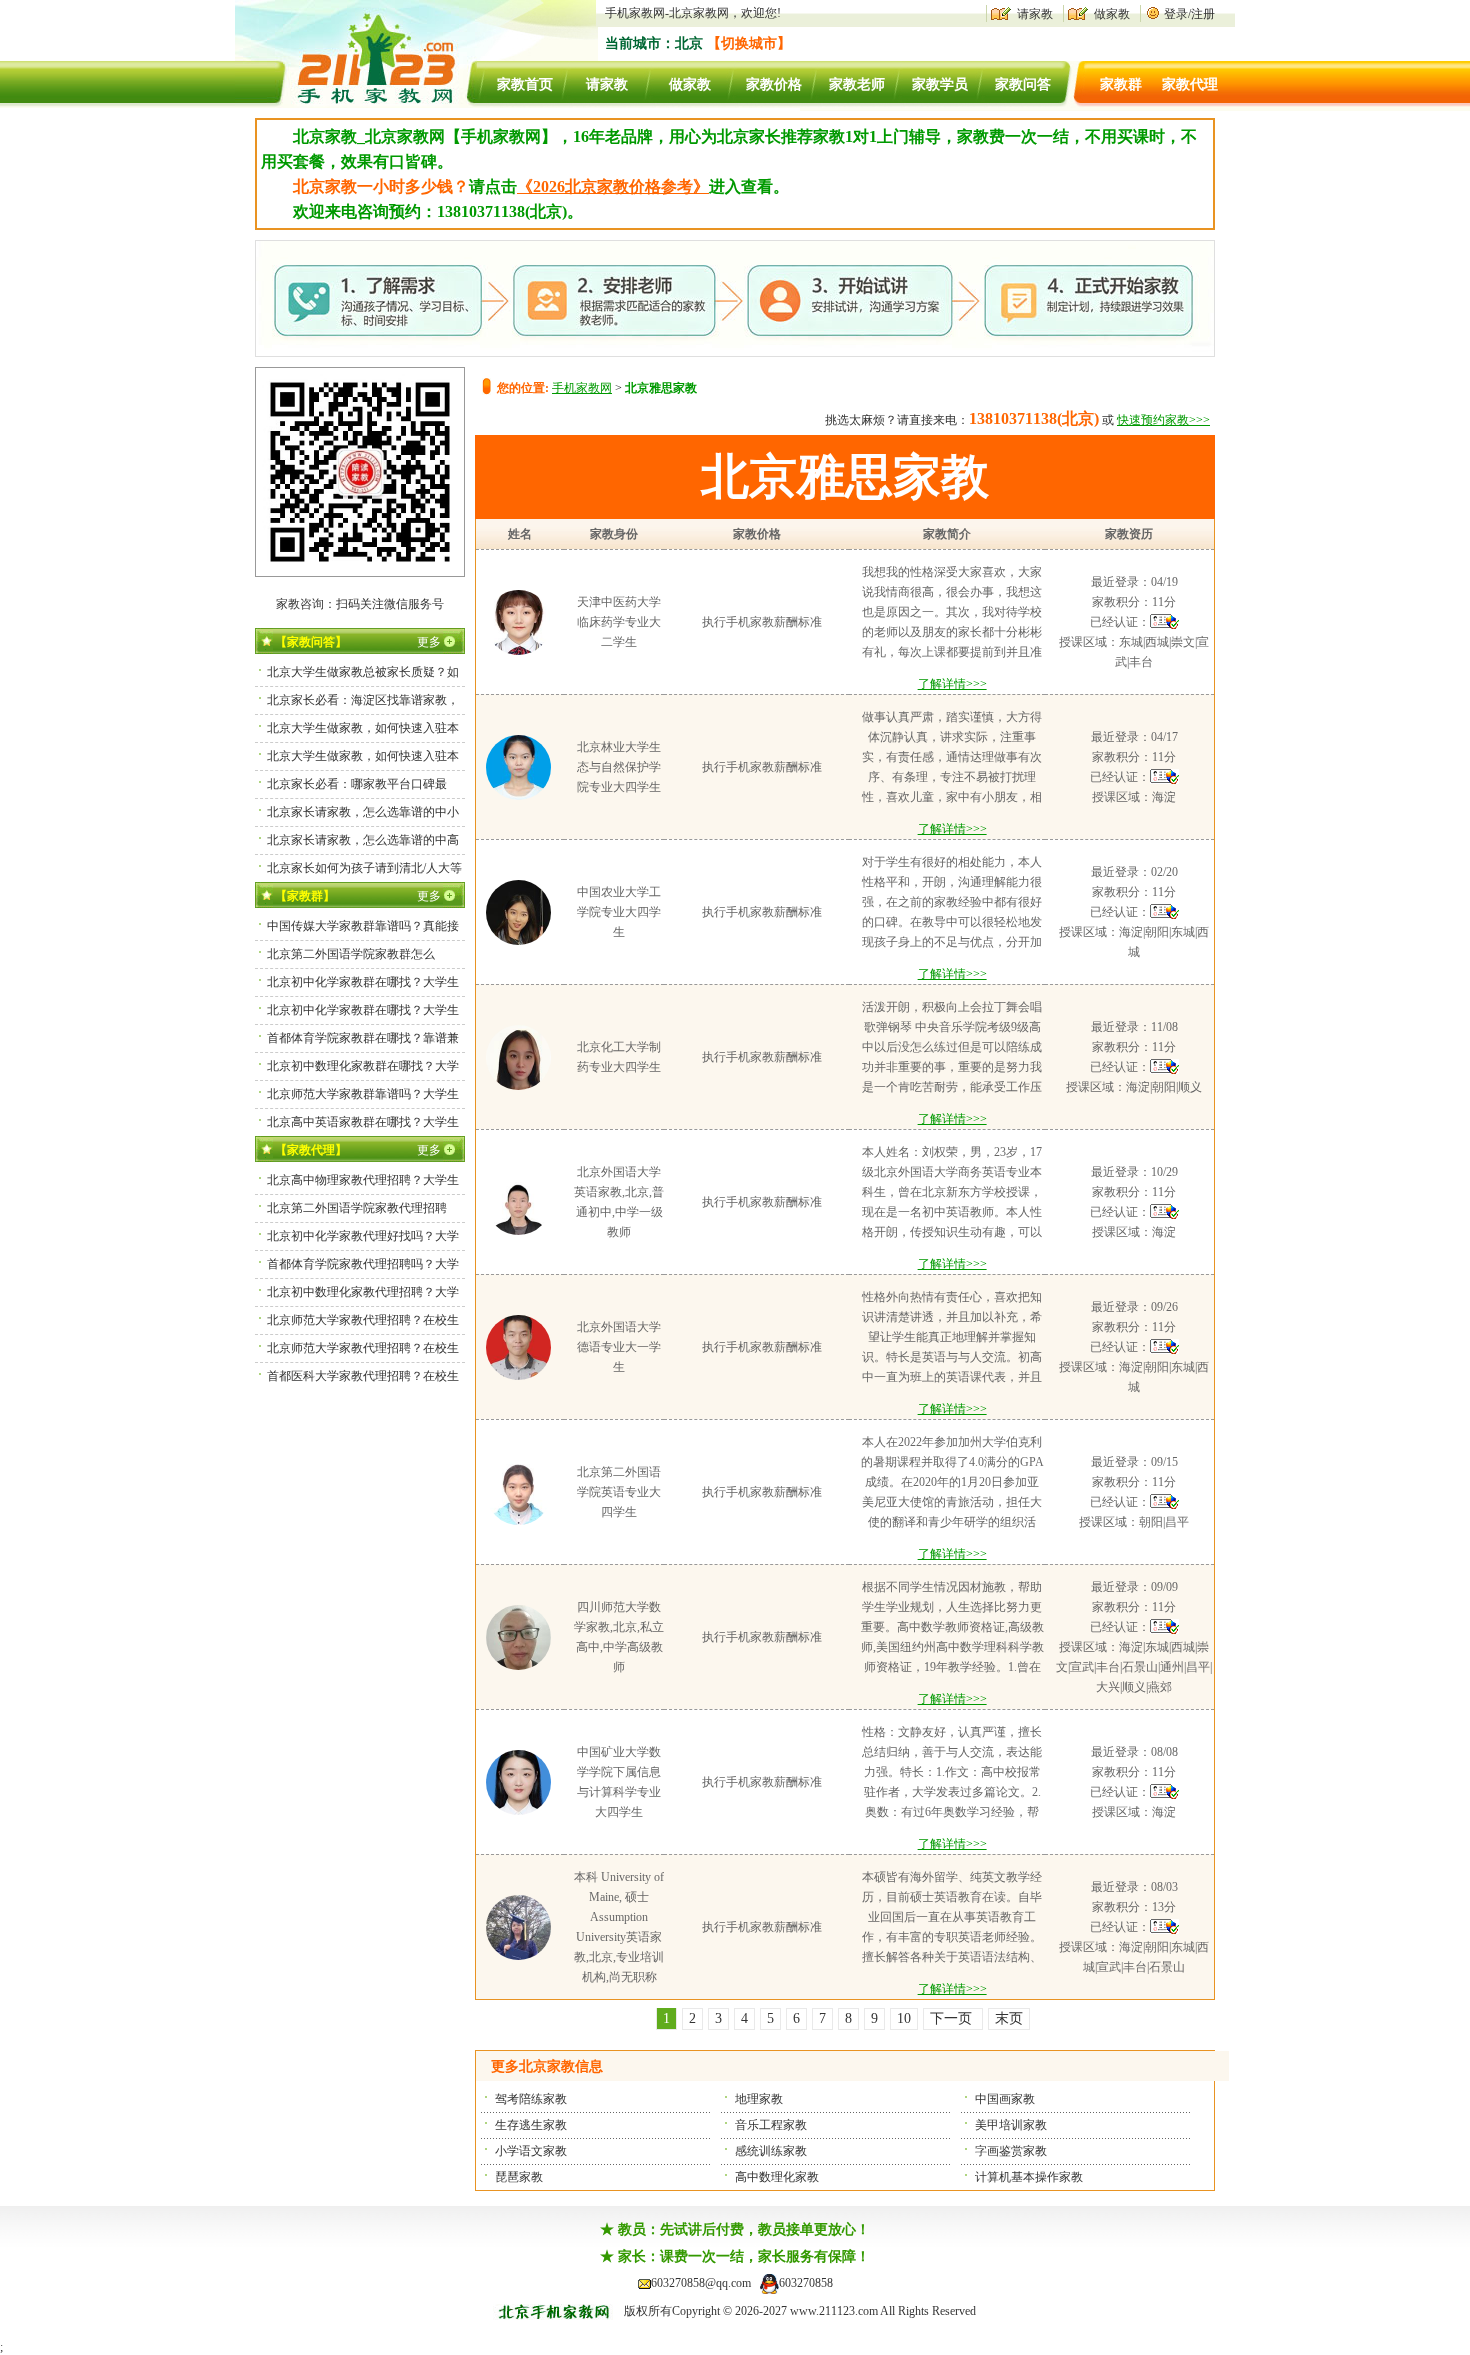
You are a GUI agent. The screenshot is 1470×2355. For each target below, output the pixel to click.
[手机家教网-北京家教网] (356, 104)
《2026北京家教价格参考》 (613, 186)
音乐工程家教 (771, 2125)
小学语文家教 (531, 2151)
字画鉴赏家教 (1011, 2151)
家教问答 (1023, 84)
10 (904, 2018)
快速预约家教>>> (1163, 420)
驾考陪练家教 (531, 2099)
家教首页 (525, 84)
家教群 (1121, 84)
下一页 (953, 2018)
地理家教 (759, 2099)
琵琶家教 (519, 2177)
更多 (429, 642)
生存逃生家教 (531, 2125)
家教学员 (940, 84)
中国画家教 (1005, 2099)
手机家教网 (582, 388)
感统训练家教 (771, 2151)
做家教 (1112, 14)
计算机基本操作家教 (1029, 2177)
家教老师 (857, 84)
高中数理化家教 (777, 2177)
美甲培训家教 (1011, 2125)
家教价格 (774, 84)
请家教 (1035, 14)
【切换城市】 (749, 43)
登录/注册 (1189, 14)
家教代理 (1190, 84)
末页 (1009, 2018)
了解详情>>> (952, 684)
